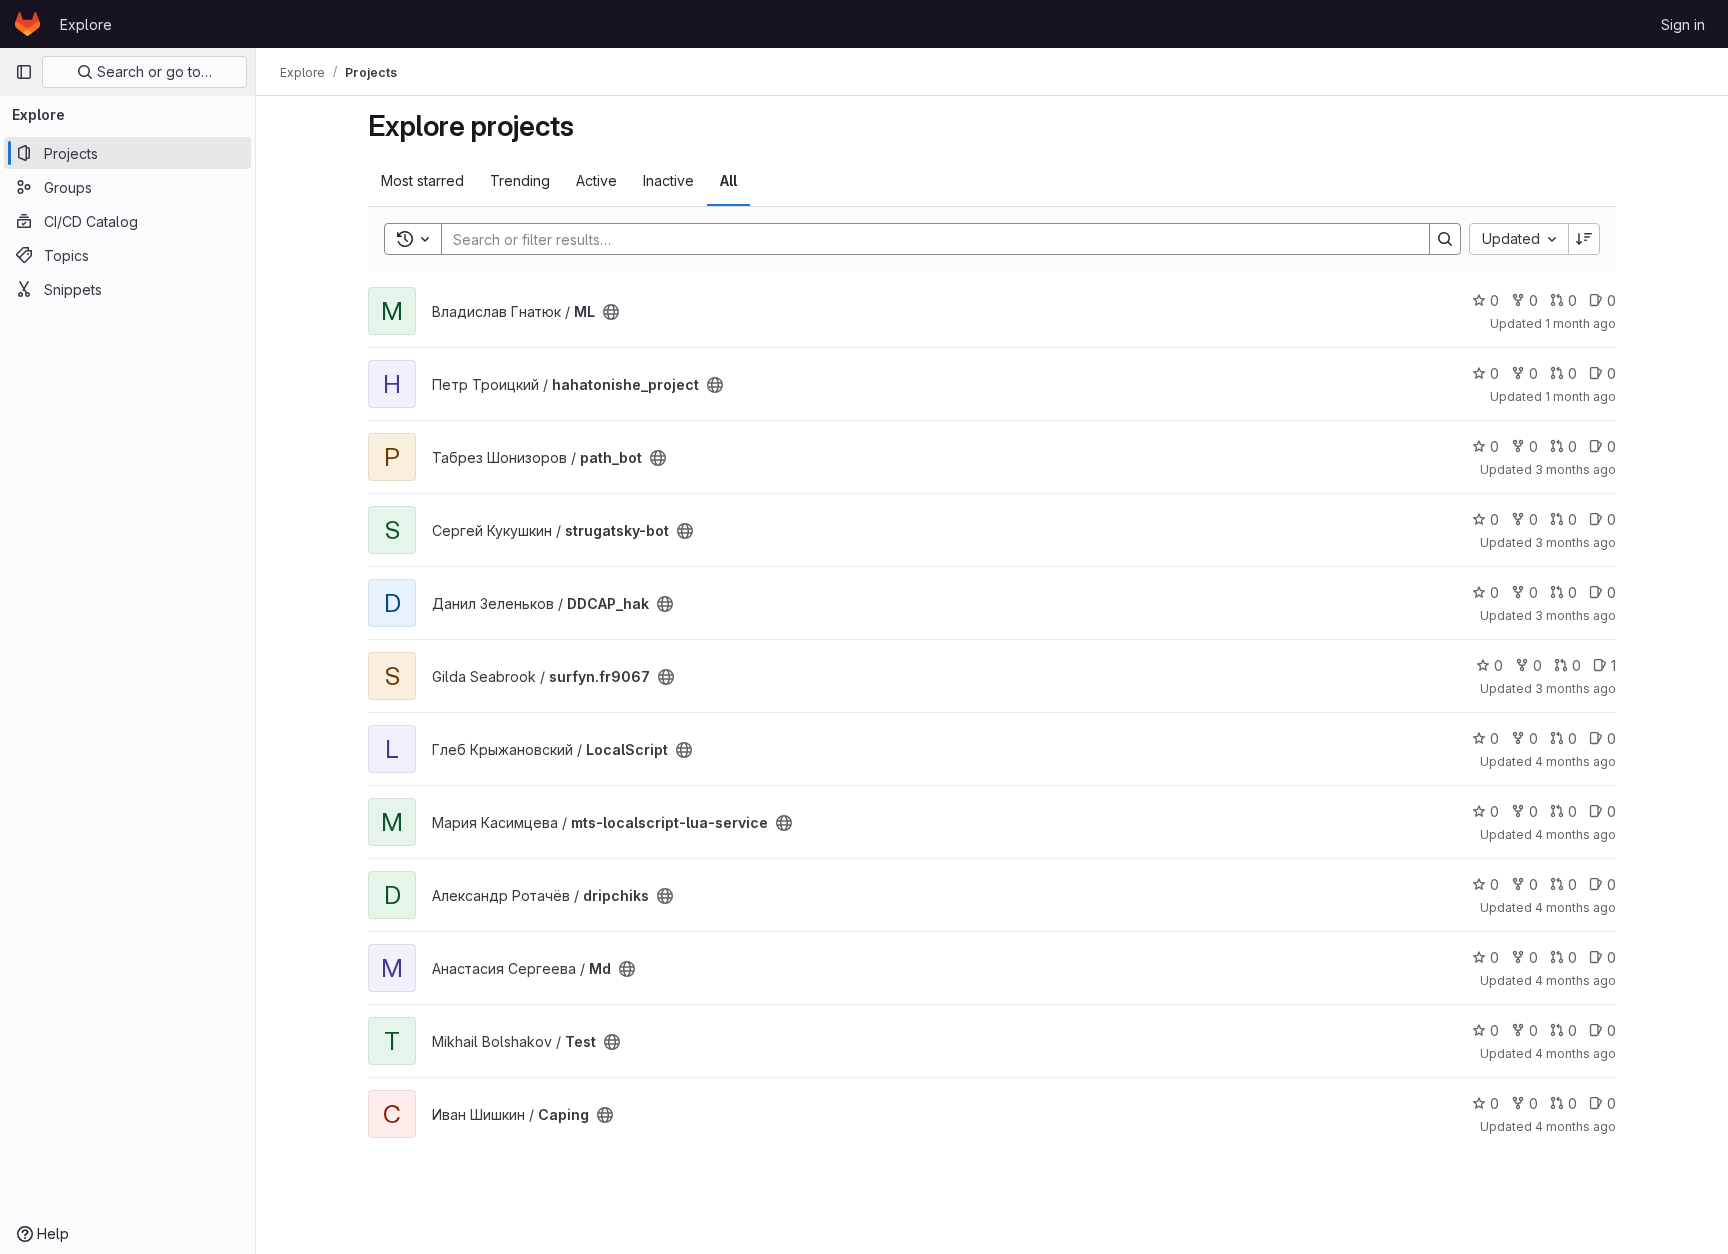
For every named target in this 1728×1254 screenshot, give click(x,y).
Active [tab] (596, 180)
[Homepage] (27, 24)
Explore (86, 24)
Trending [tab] (520, 180)
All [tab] (728, 180)
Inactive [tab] (668, 180)
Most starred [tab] (422, 180)
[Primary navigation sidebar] (24, 72)
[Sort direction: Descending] (1584, 239)
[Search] (1445, 239)
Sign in (1683, 24)
